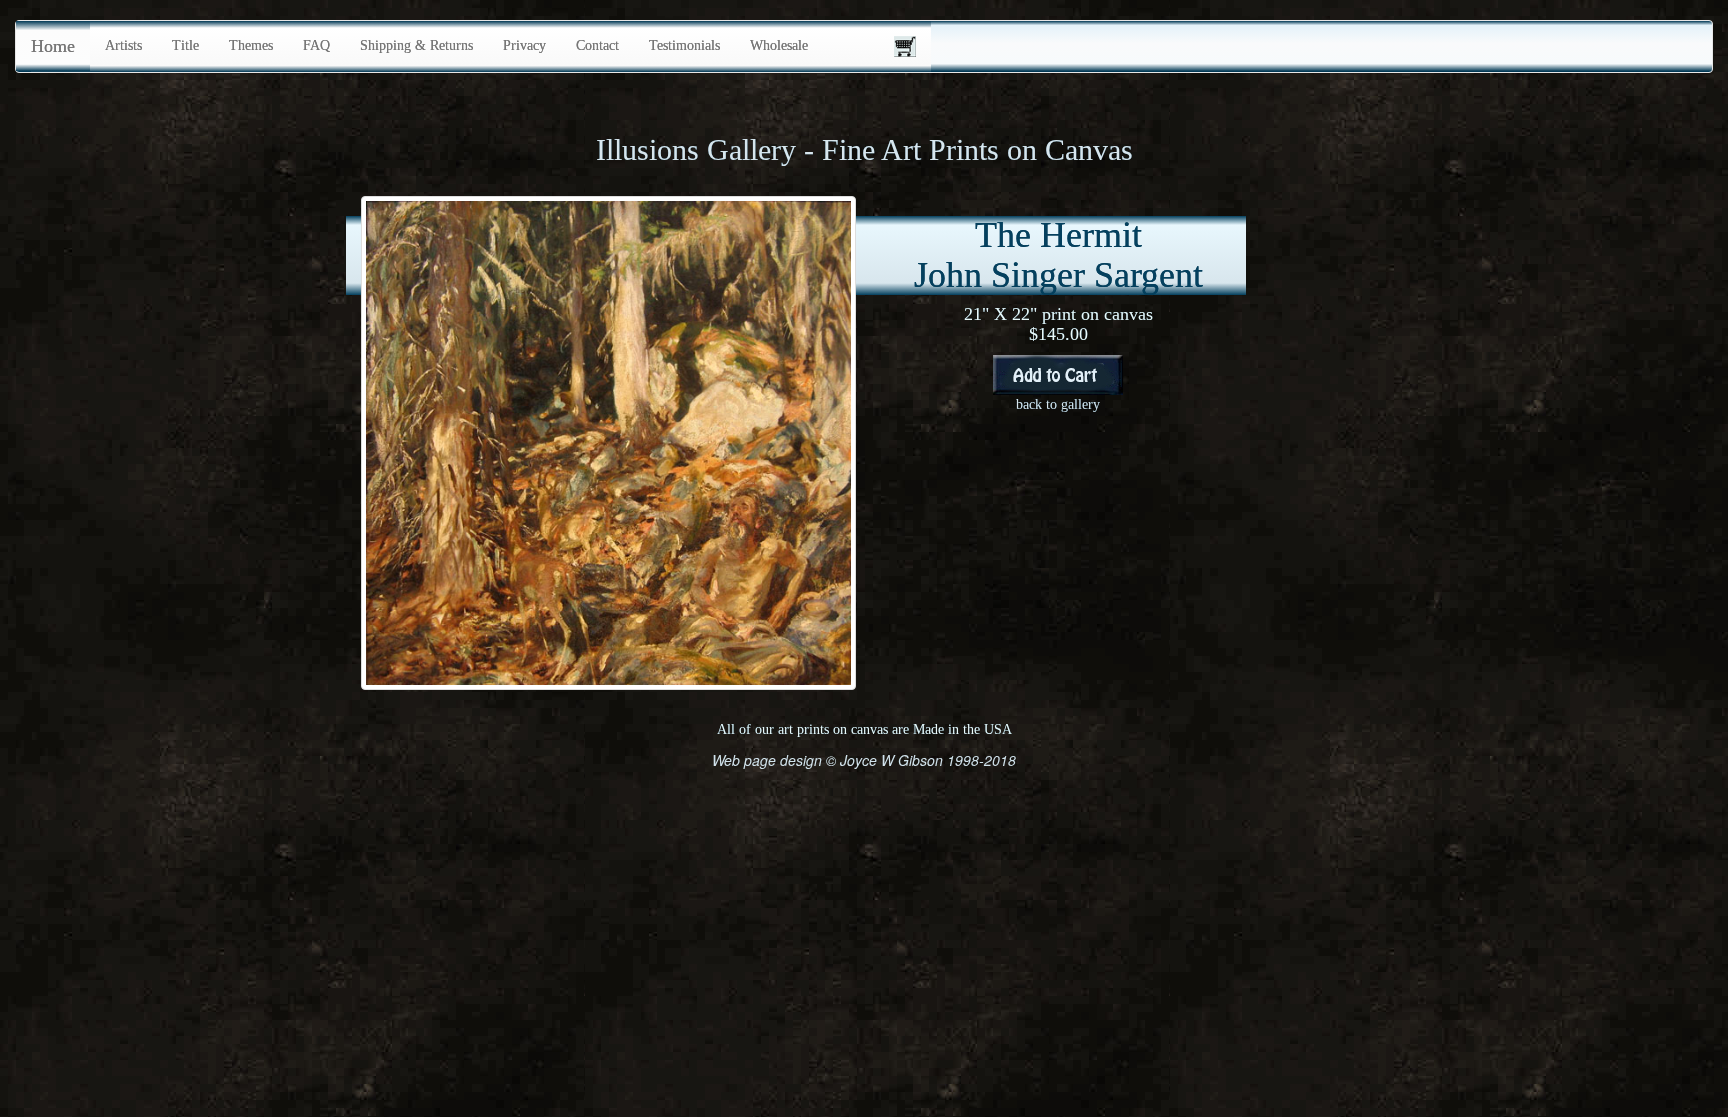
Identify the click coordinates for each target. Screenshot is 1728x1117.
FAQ (316, 45)
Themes (251, 45)
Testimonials (684, 45)
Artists (123, 45)
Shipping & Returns (416, 45)
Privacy (524, 45)
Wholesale (779, 45)
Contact (597, 45)
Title (185, 45)
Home (53, 46)
